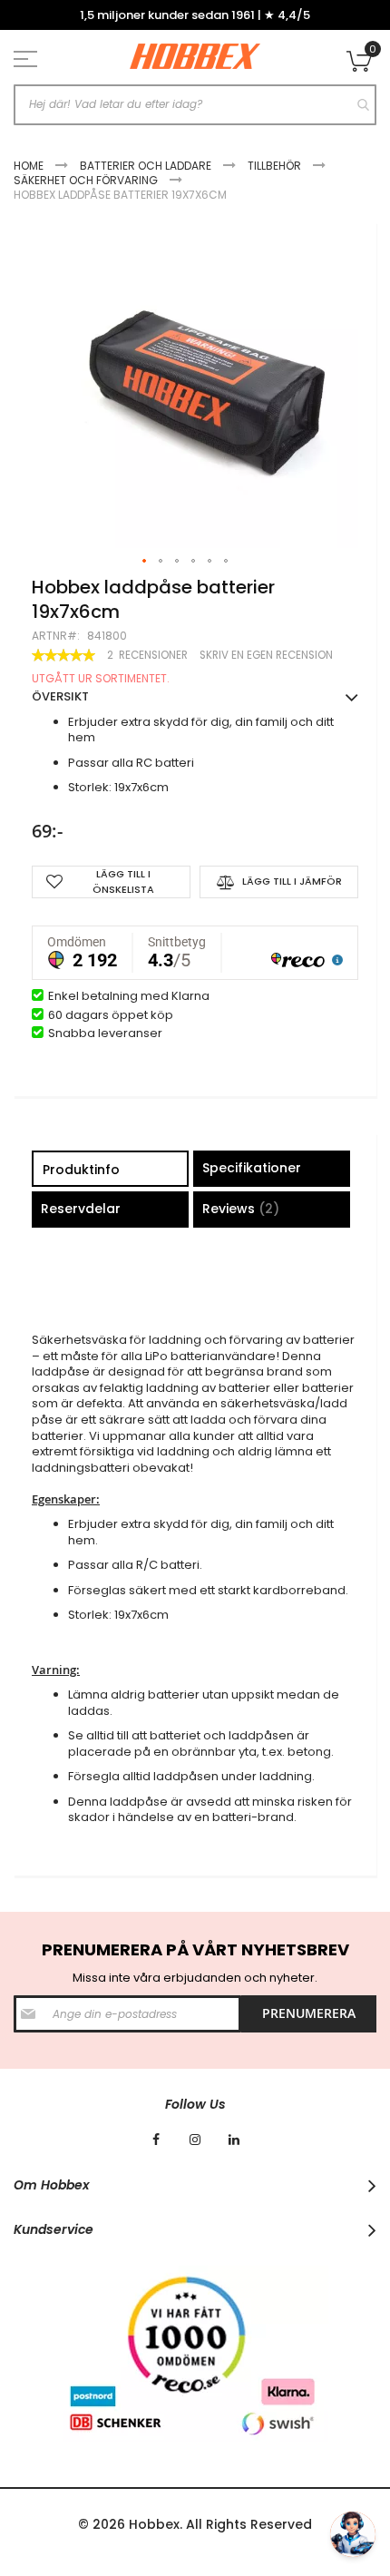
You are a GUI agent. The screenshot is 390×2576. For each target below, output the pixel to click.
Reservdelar (81, 1209)
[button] (145, 562)
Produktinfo (81, 1170)
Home (29, 166)
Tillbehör (274, 166)
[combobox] (195, 105)
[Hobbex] (195, 57)
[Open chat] (353, 2534)
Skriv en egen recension (266, 655)
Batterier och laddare (146, 166)
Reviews (238, 1209)
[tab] (110, 1171)
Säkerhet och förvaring (86, 180)
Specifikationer (252, 1168)
